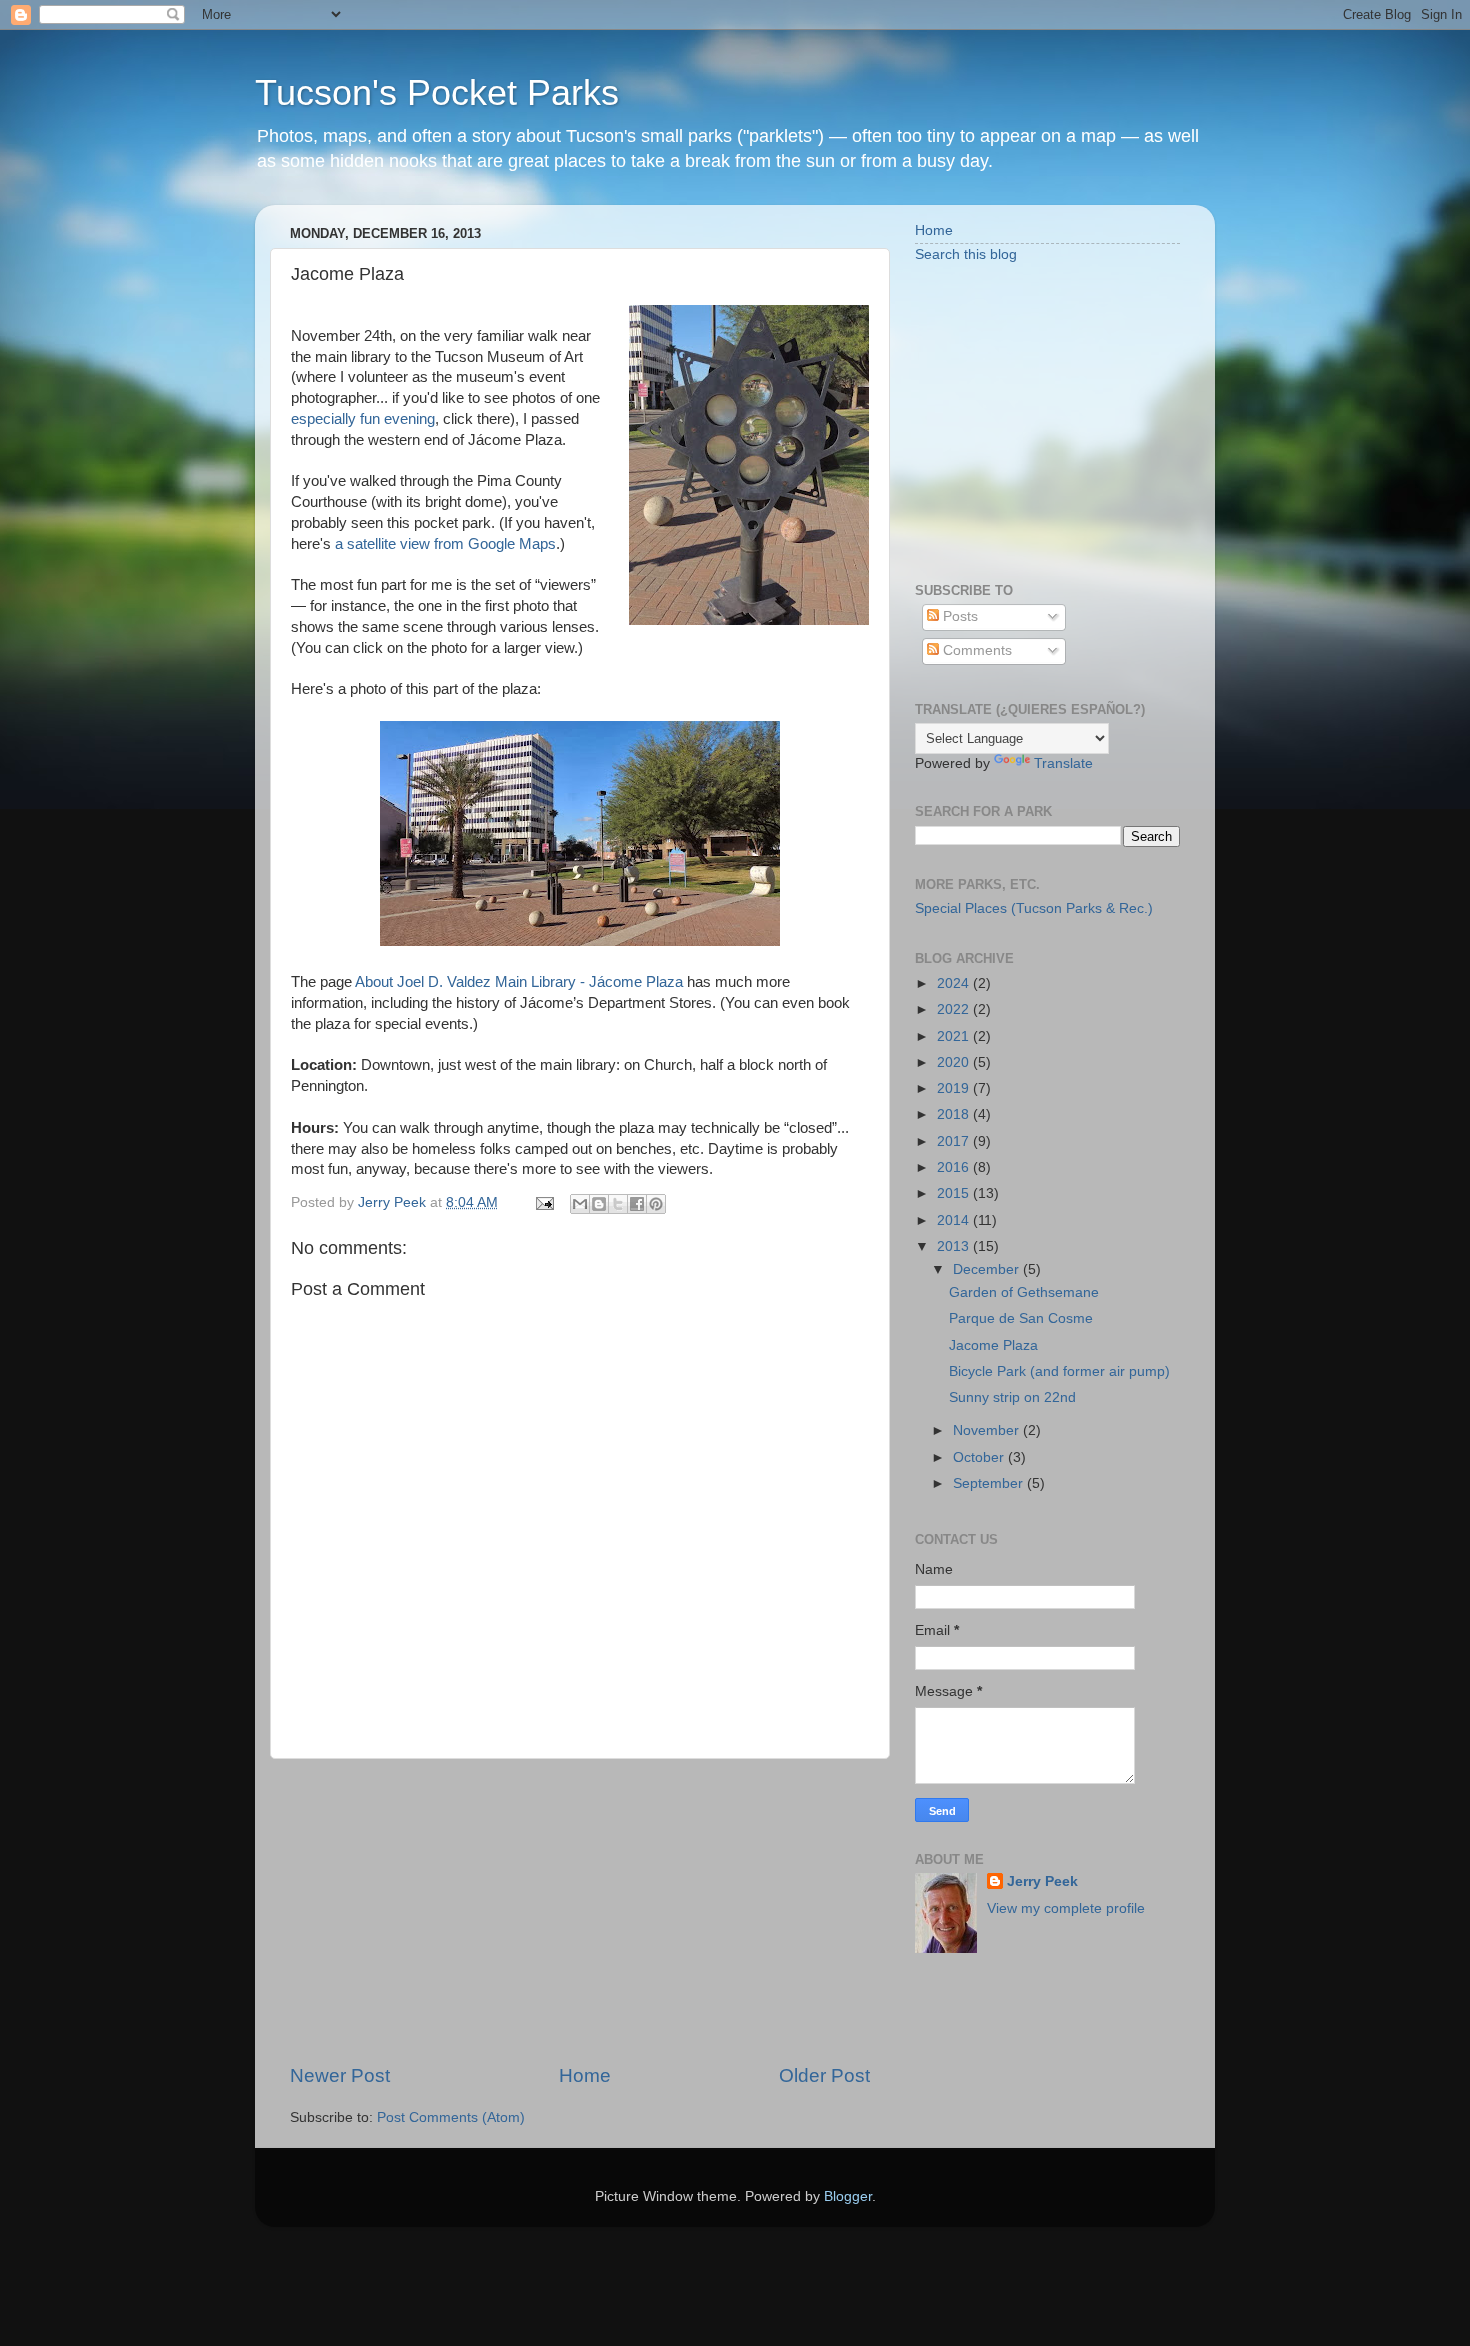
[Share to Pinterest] (656, 1204)
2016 (955, 1167)
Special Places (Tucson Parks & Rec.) (1034, 908)
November (988, 1430)
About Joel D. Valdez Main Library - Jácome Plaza (519, 982)
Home (585, 2075)
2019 (955, 1088)
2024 (955, 983)
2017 (955, 1141)
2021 (955, 1036)
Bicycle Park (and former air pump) (1059, 1371)
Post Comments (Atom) (451, 2117)
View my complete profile (1066, 1908)
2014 (955, 1220)
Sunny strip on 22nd (1012, 1397)
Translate (1063, 763)
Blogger (848, 2196)
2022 (955, 1009)
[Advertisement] (580, 1911)
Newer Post (340, 2075)
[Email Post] (543, 1202)
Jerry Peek (1042, 1881)
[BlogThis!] (599, 1204)
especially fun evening (363, 419)
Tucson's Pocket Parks (437, 92)
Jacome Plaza (993, 1345)
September (990, 1483)
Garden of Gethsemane (1024, 1292)
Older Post (824, 2075)
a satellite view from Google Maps (445, 544)
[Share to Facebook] (637, 1204)
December (988, 1269)
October (980, 1457)
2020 (955, 1062)
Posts (958, 616)
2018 (955, 1114)
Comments (975, 650)
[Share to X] (618, 1204)
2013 (955, 1246)
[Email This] (580, 1204)
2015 (955, 1193)
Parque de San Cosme (1021, 1318)
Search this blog (966, 254)
